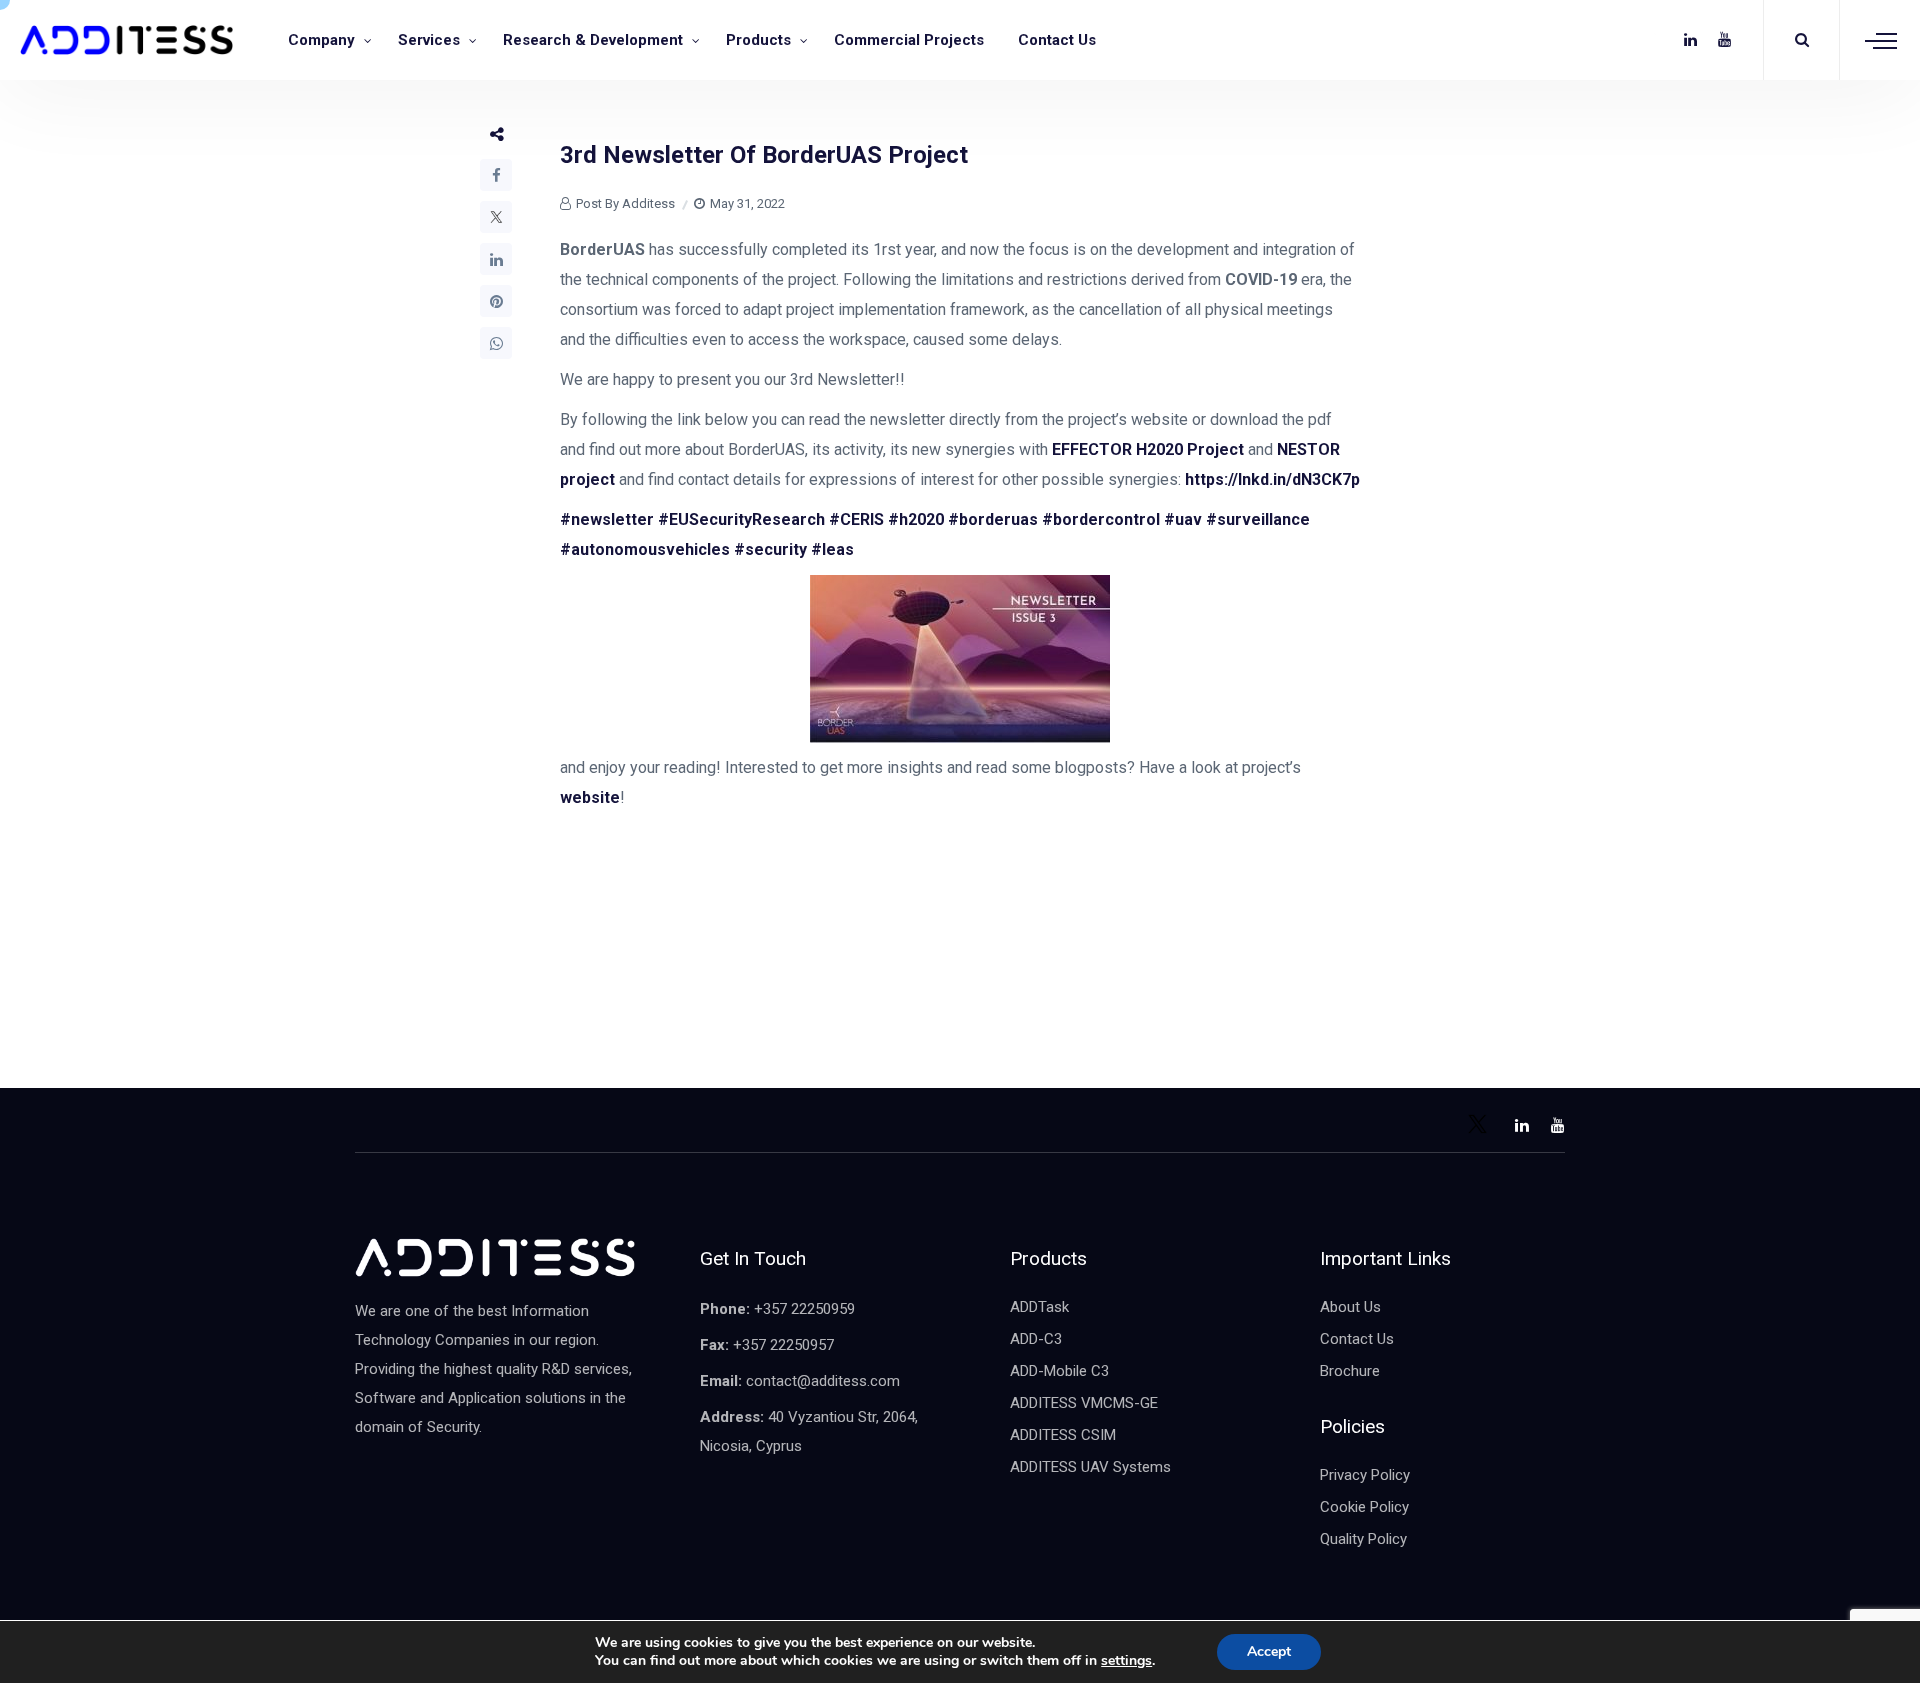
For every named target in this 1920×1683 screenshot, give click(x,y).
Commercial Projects (909, 40)
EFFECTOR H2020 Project (1148, 449)
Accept (1269, 1651)
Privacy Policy (1365, 1475)
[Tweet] (496, 217)
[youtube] (1724, 40)
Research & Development (593, 40)
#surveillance (1258, 519)
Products (758, 40)
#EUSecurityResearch (741, 519)
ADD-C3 (1036, 1339)
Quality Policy (1363, 1539)
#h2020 (916, 519)
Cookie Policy (1364, 1507)
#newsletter (607, 519)
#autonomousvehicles (645, 549)
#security (770, 549)
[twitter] (1656, 40)
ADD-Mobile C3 (1059, 1371)
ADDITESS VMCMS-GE (1084, 1403)
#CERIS (856, 519)
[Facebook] (496, 175)
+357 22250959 (804, 1309)
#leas (832, 549)
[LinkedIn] (496, 259)
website (590, 797)
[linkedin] (1690, 40)
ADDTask (1039, 1307)
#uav (1183, 519)
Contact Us (1057, 40)
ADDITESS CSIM (1063, 1435)
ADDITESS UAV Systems (1090, 1467)
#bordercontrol (1101, 519)
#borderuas (993, 519)
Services (429, 40)
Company (321, 40)
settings (1126, 1661)
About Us (1350, 1307)
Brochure (1350, 1371)
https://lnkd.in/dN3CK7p (1272, 479)
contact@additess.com (823, 1381)
